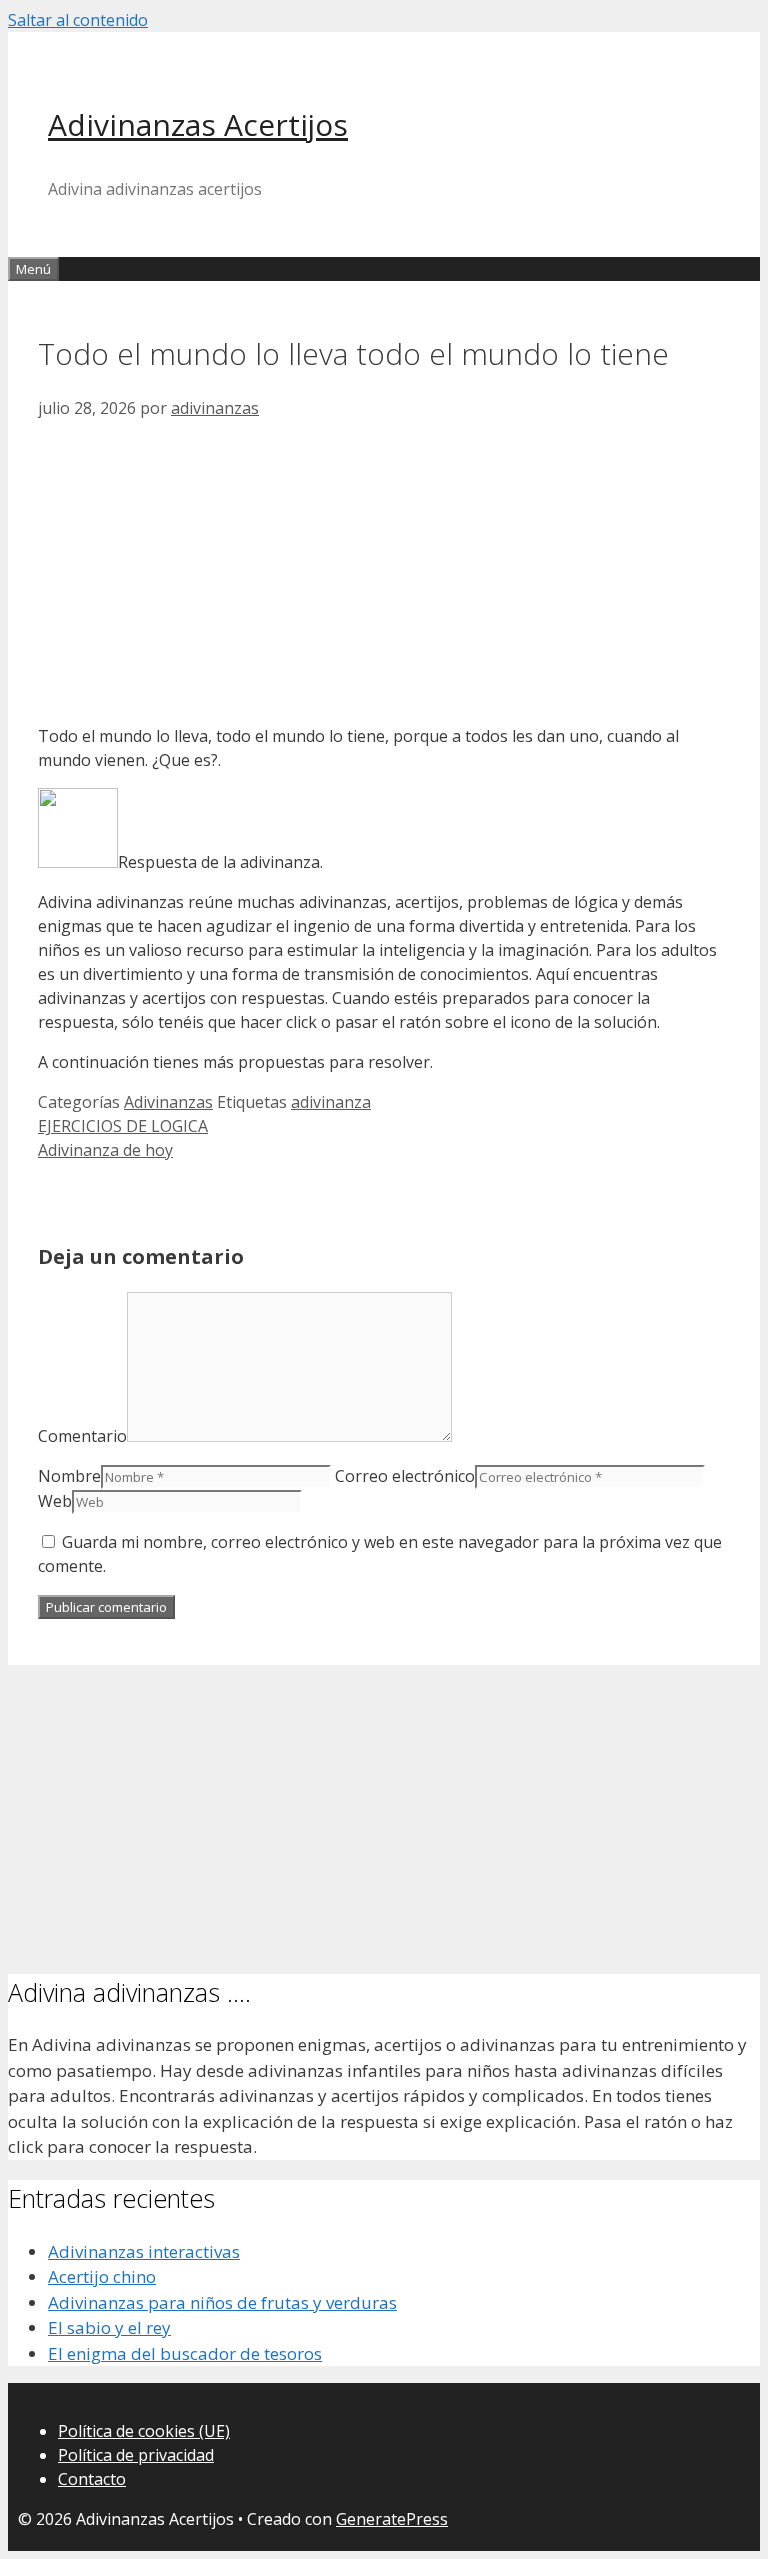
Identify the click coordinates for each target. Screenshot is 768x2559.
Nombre (69, 1476)
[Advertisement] (384, 568)
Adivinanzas (168, 1102)
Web (55, 1501)
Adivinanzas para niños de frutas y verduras (222, 2302)
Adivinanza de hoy (105, 1150)
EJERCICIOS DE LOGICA (123, 1126)
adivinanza (331, 1102)
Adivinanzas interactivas (144, 2251)
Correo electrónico (405, 1476)
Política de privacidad (136, 2455)
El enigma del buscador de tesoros (185, 2353)
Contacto (92, 2479)
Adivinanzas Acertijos (198, 124)
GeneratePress (392, 2519)
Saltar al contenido (78, 20)
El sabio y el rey (109, 2327)
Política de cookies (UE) (144, 2431)
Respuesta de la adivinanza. (220, 862)
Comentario (82, 1436)
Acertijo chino (102, 2276)
